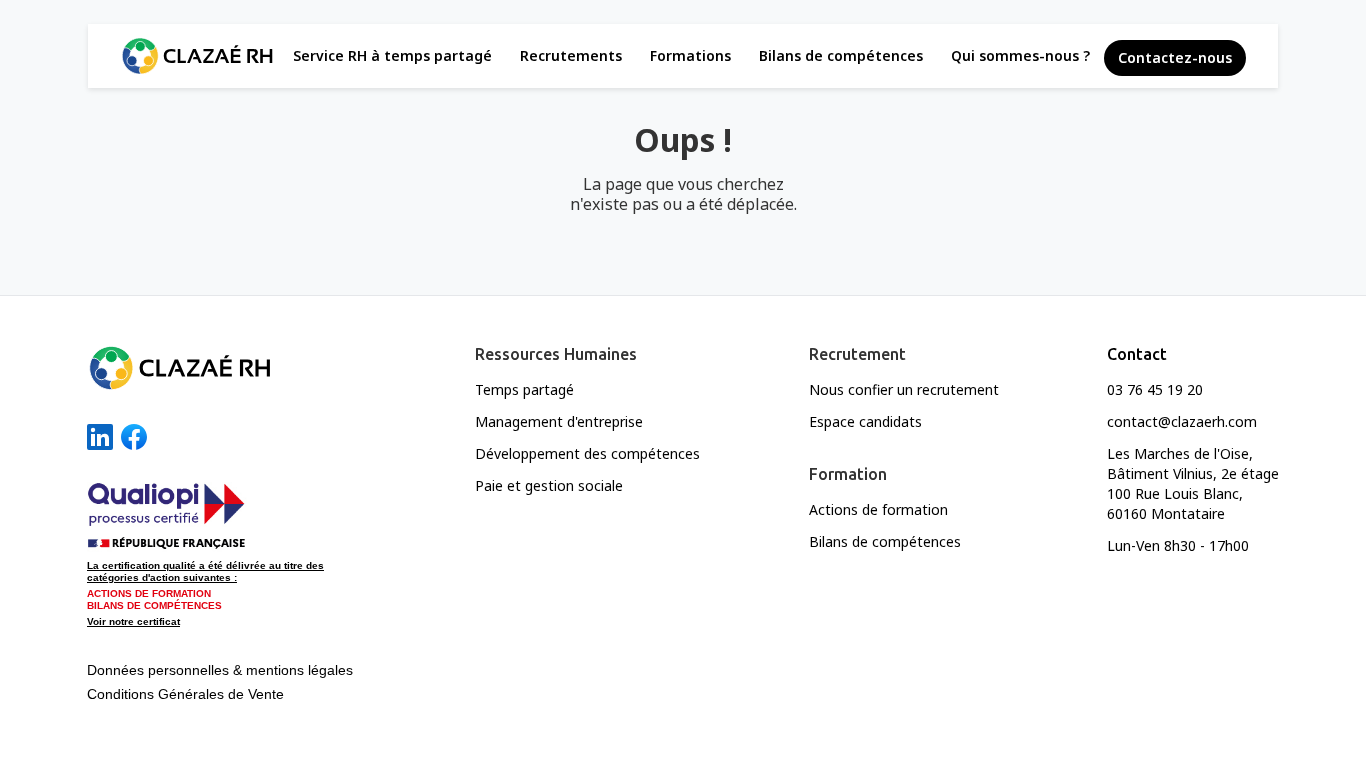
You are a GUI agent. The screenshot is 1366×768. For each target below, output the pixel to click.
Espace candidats (865, 421)
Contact (1137, 354)
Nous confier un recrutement (904, 389)
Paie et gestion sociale (549, 485)
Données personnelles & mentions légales (220, 670)
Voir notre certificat (133, 621)
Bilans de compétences (885, 541)
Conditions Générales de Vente (185, 694)
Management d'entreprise (559, 421)
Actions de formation (878, 509)
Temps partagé (524, 389)
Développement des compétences (587, 453)
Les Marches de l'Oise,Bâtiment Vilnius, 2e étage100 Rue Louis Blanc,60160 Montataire (1193, 483)
